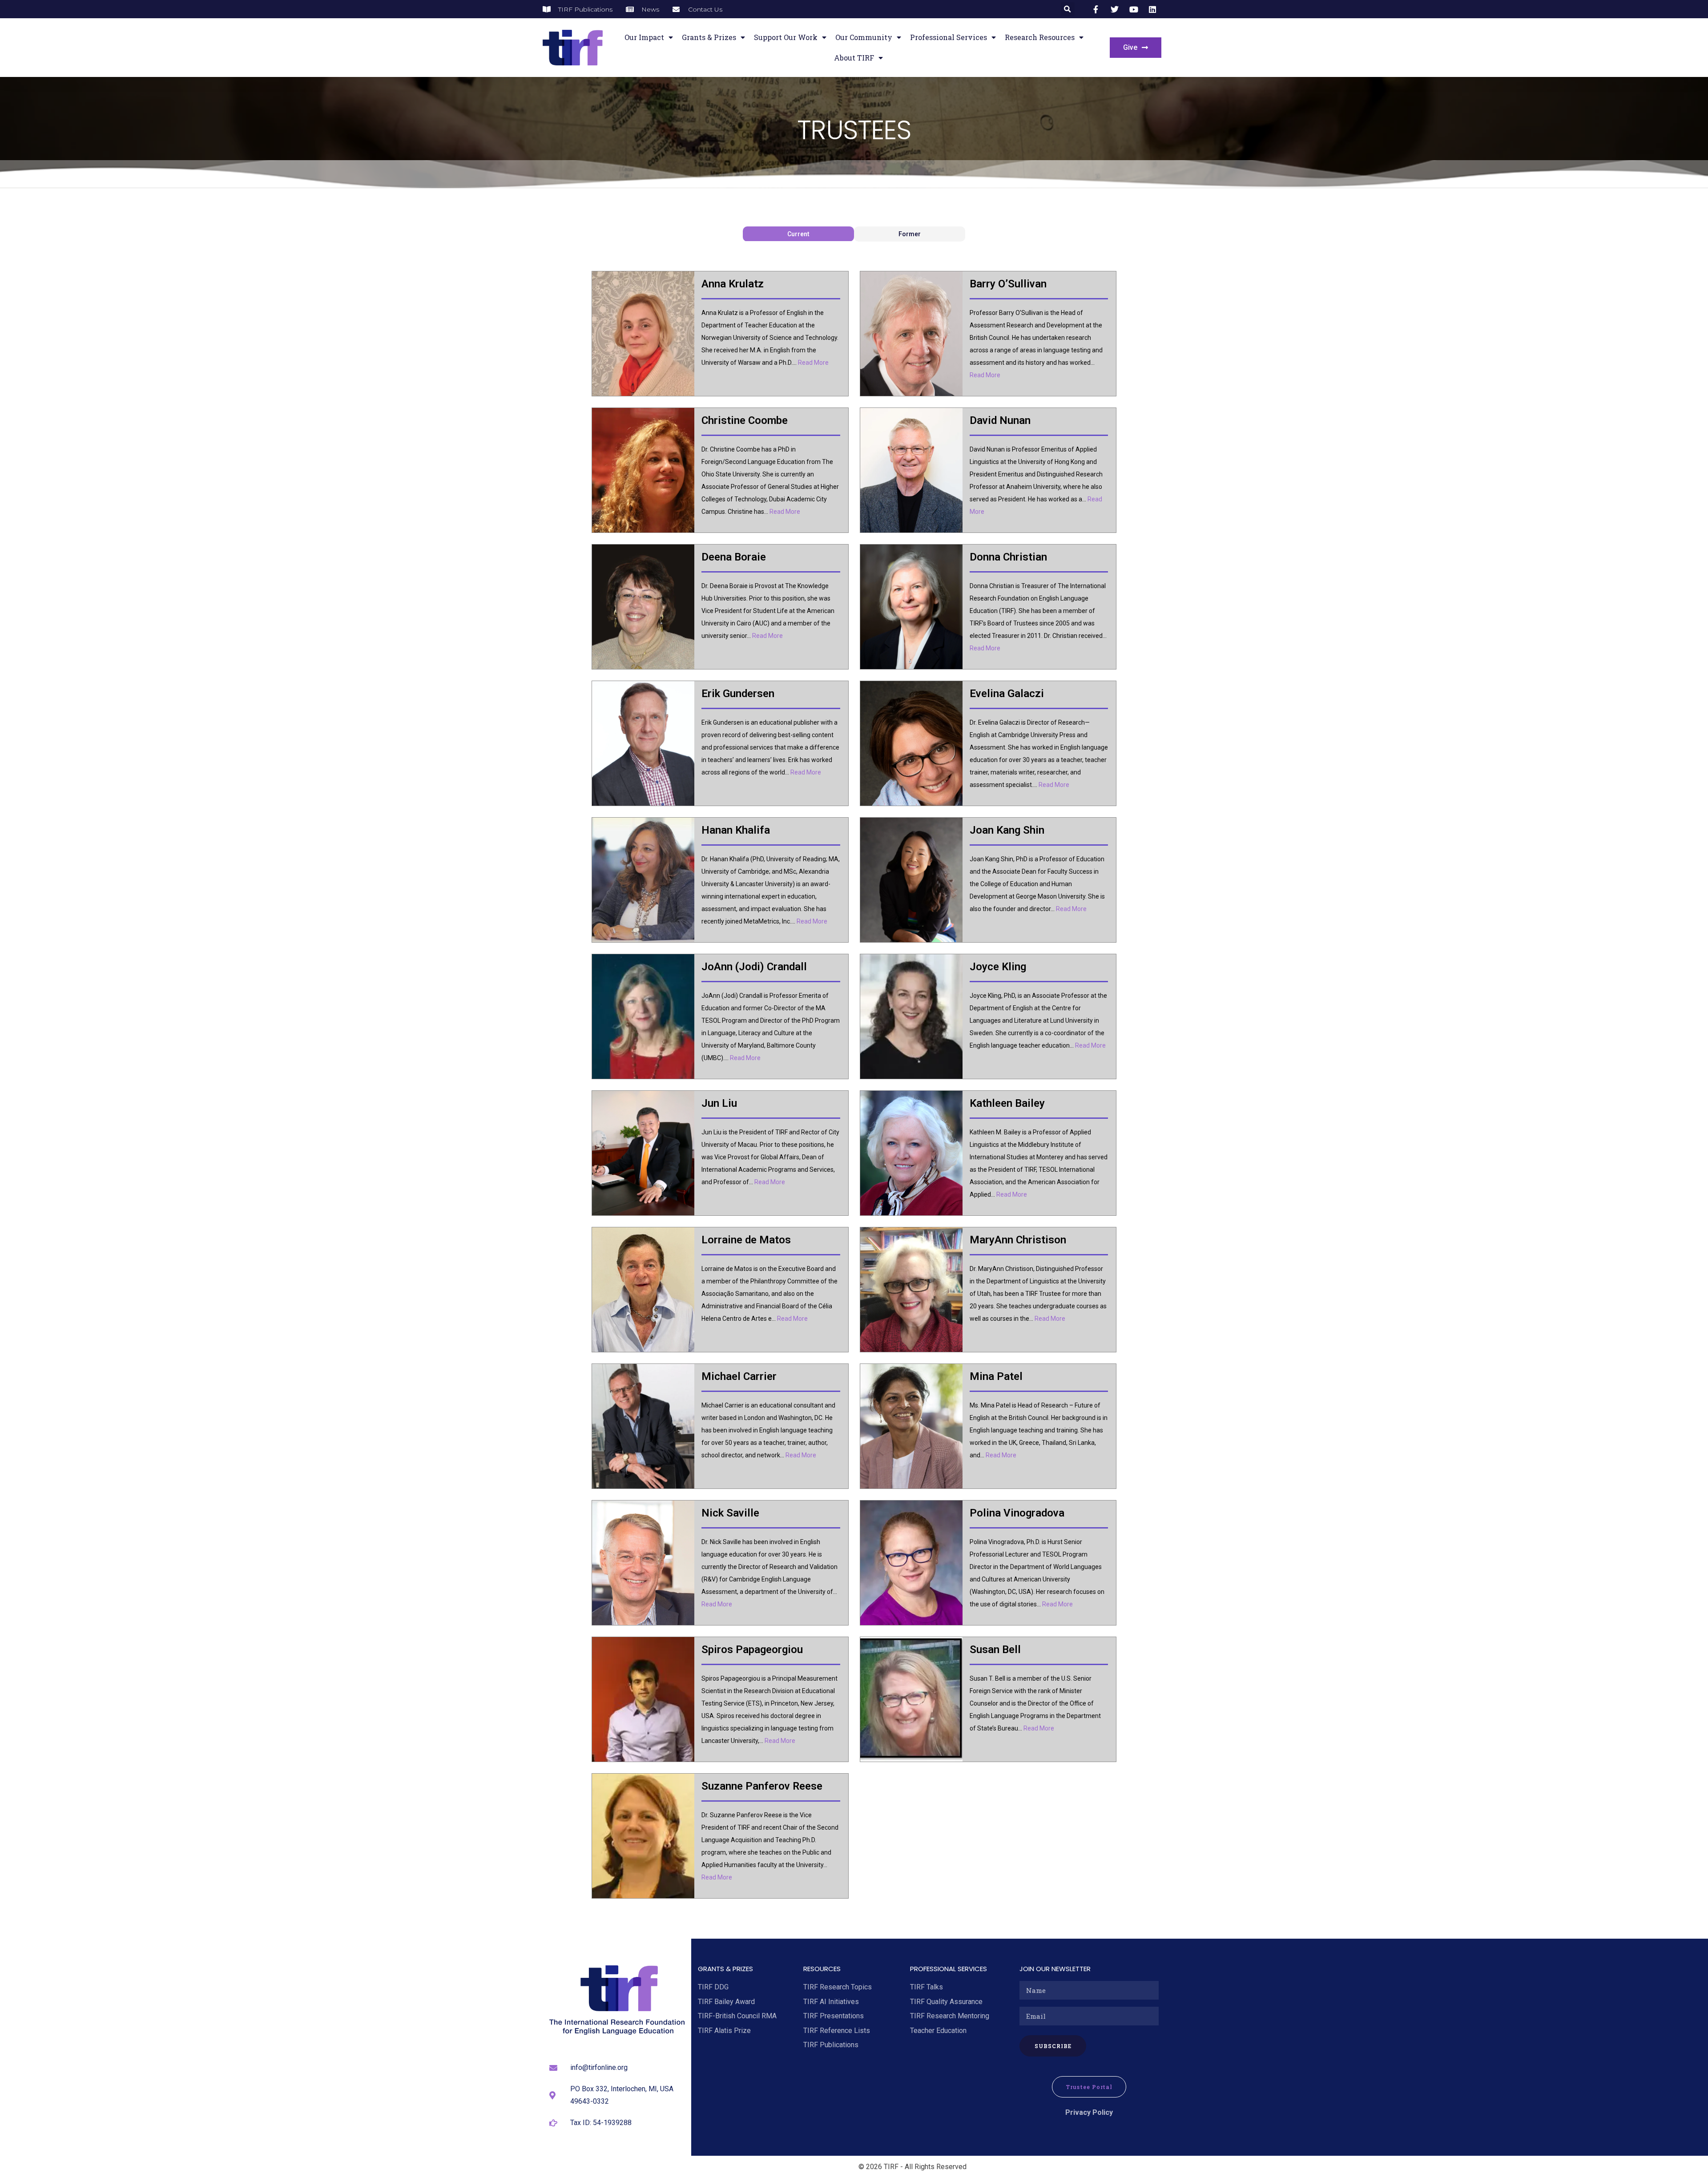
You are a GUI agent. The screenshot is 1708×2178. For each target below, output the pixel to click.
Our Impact (644, 37)
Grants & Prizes (709, 37)
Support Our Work (786, 37)
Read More (813, 363)
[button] (1068, 9)
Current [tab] (798, 234)
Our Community (864, 37)
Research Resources (1040, 37)
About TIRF (854, 58)
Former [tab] (910, 234)
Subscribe (1053, 2046)
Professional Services (949, 37)
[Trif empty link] (1097, 9)
